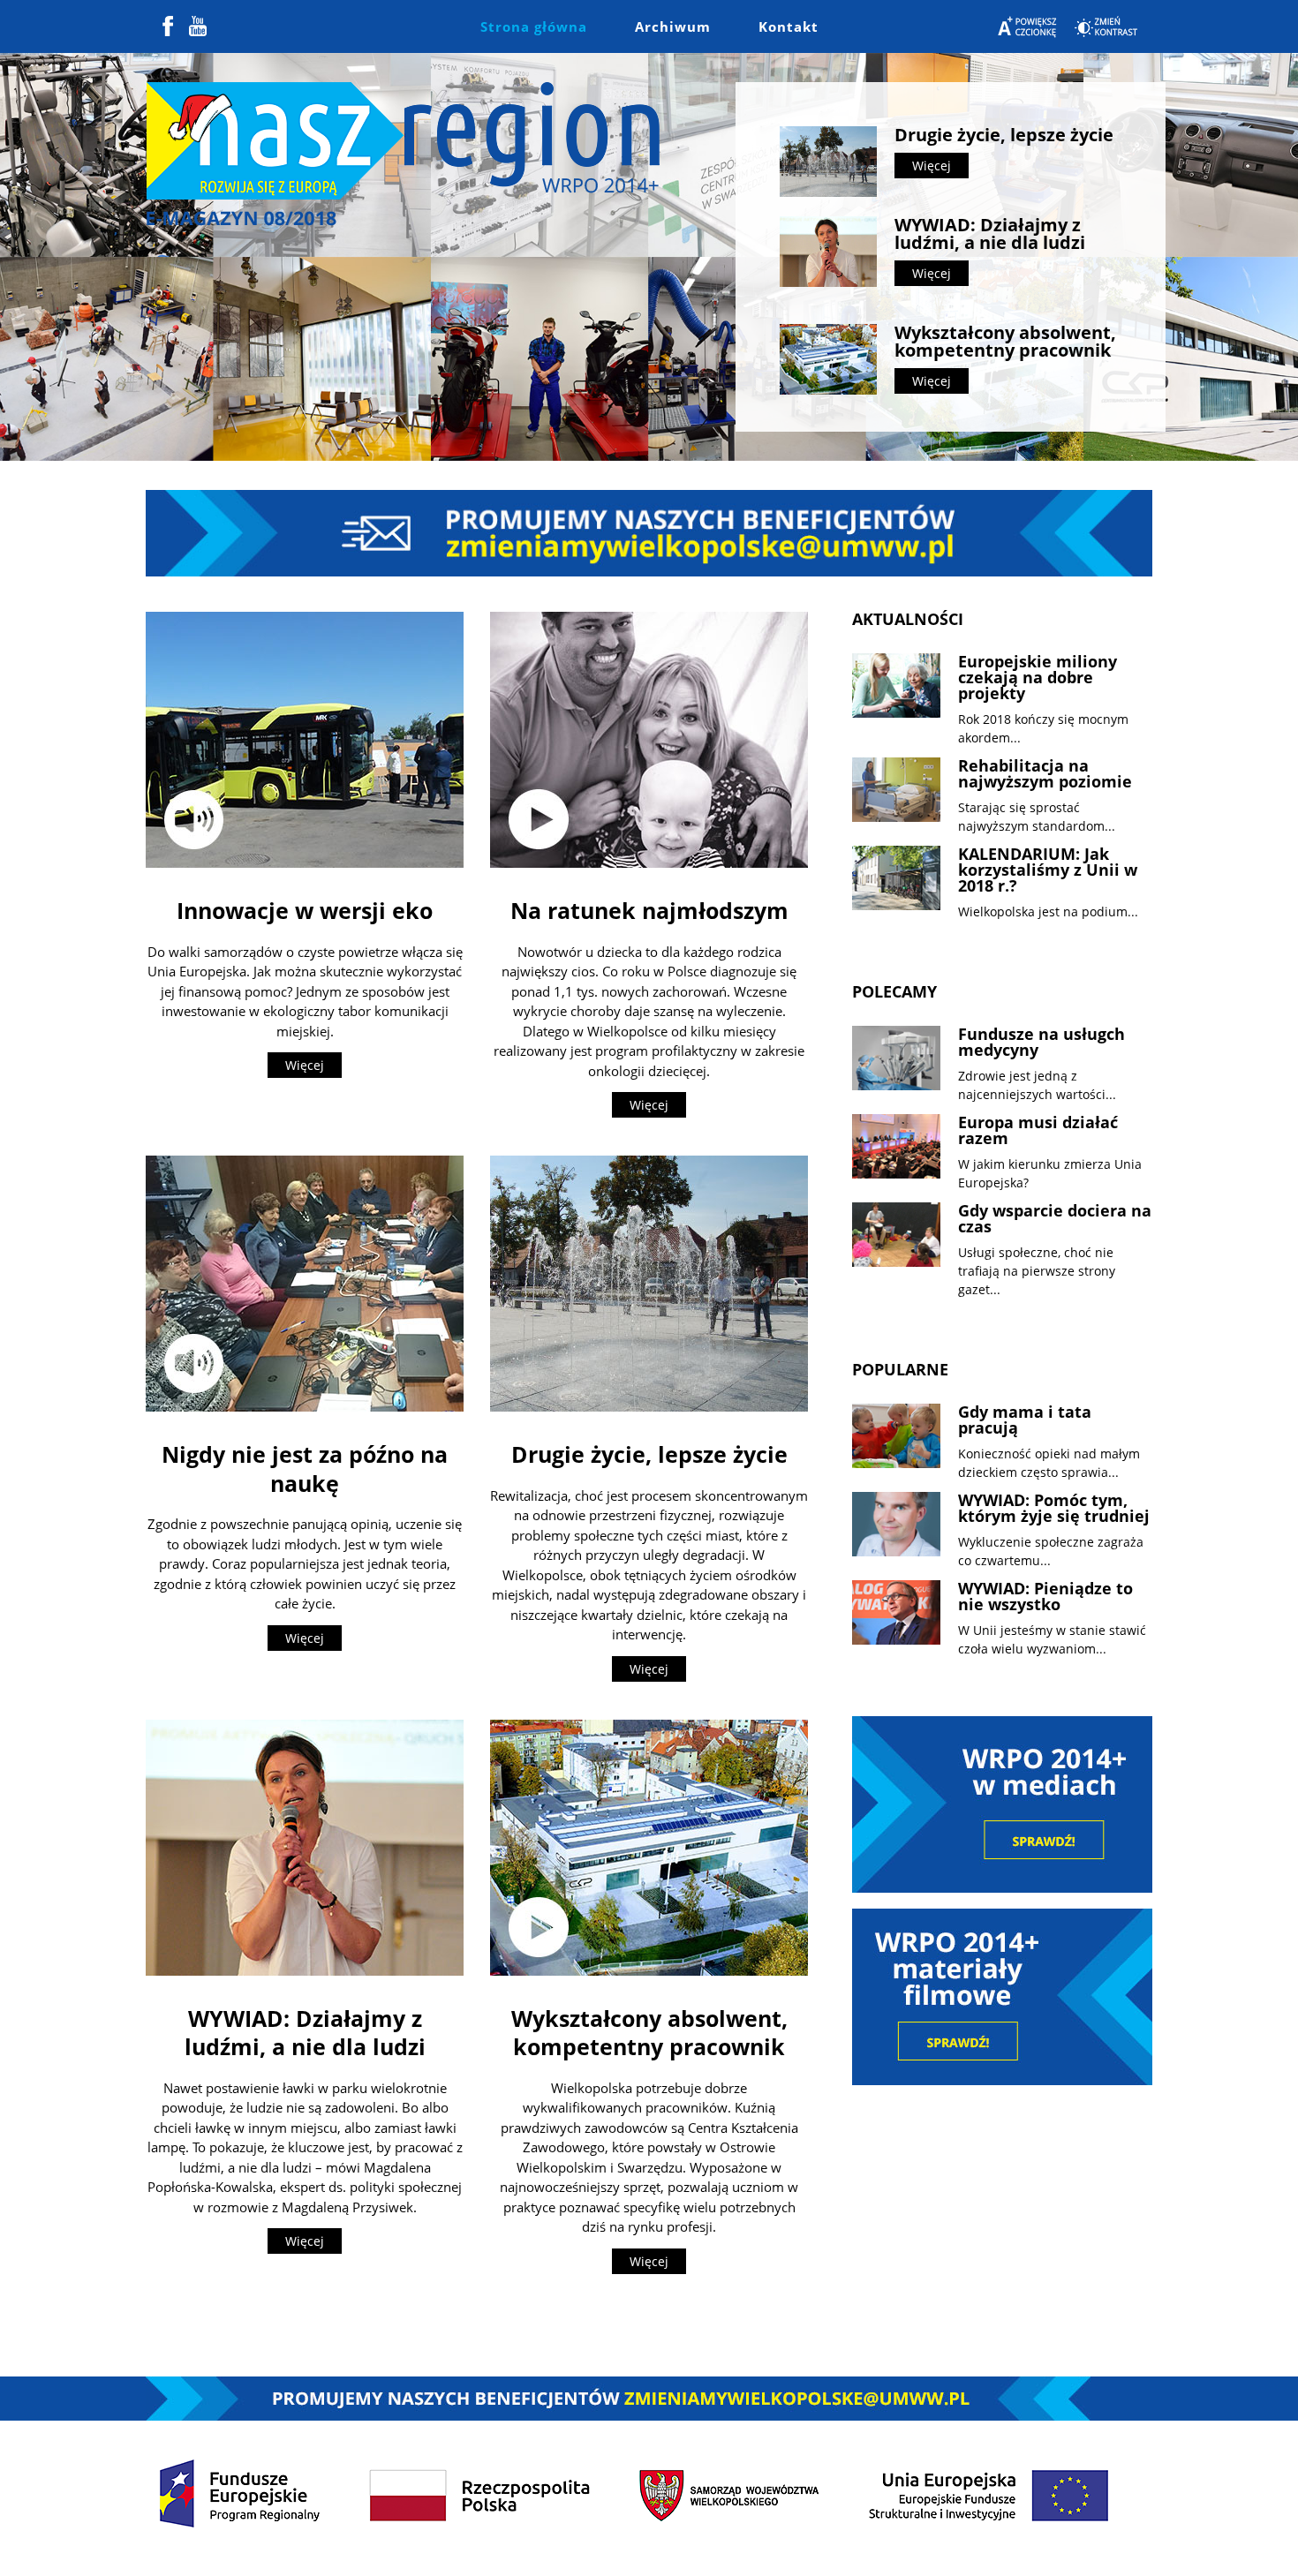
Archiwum (673, 26)
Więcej (932, 166)
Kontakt (789, 26)
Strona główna (534, 26)
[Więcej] (305, 739)
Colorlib (816, 2548)
